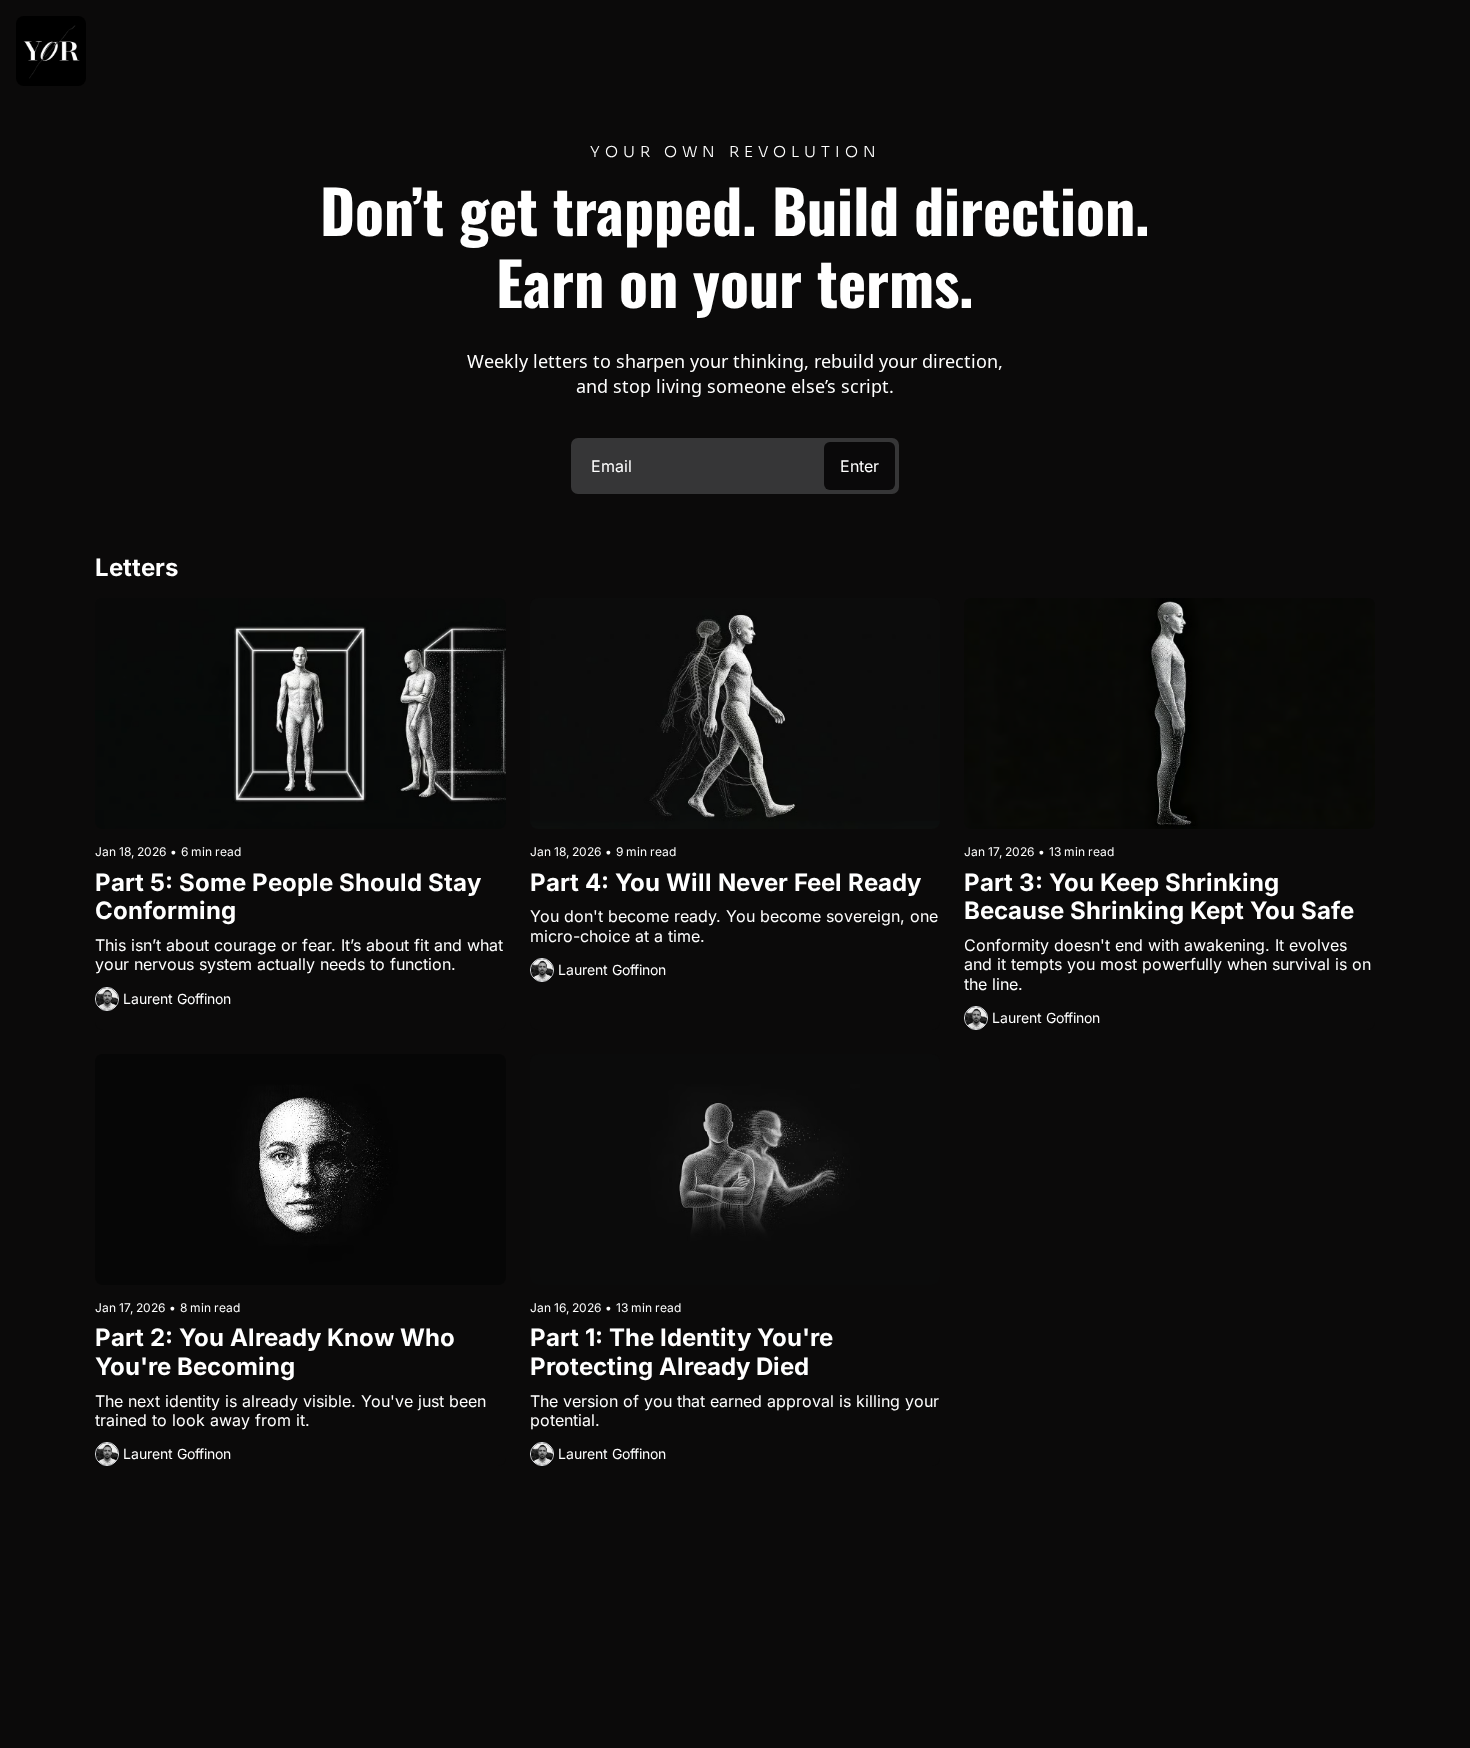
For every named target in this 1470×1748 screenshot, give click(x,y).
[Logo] (51, 51)
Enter (859, 466)
